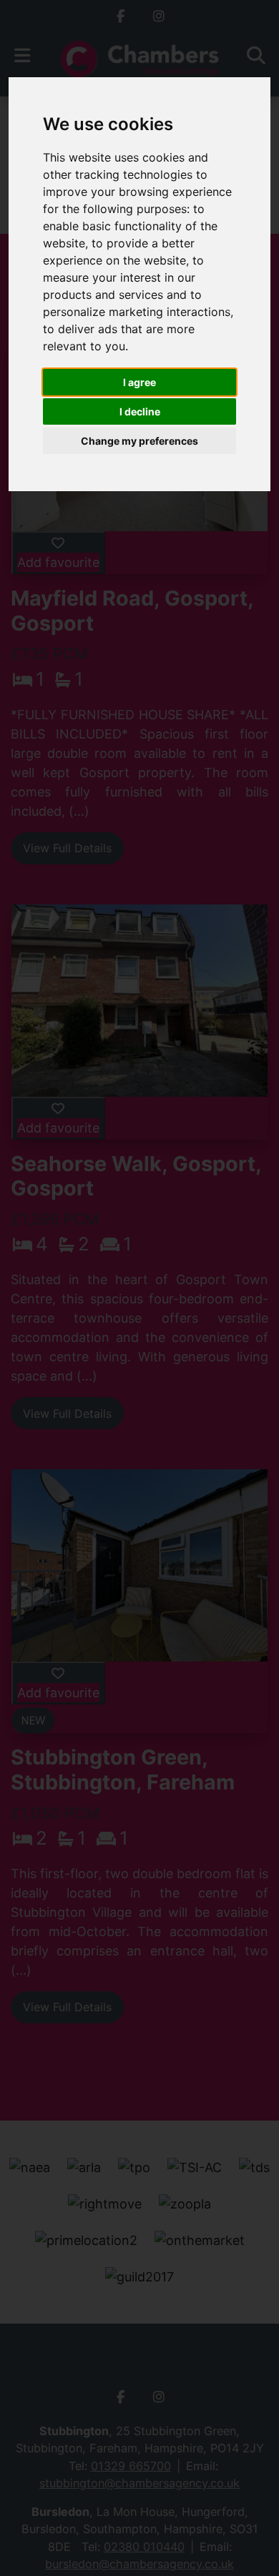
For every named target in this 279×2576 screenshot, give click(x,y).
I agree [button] (139, 382)
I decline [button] (140, 411)
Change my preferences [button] (139, 441)
